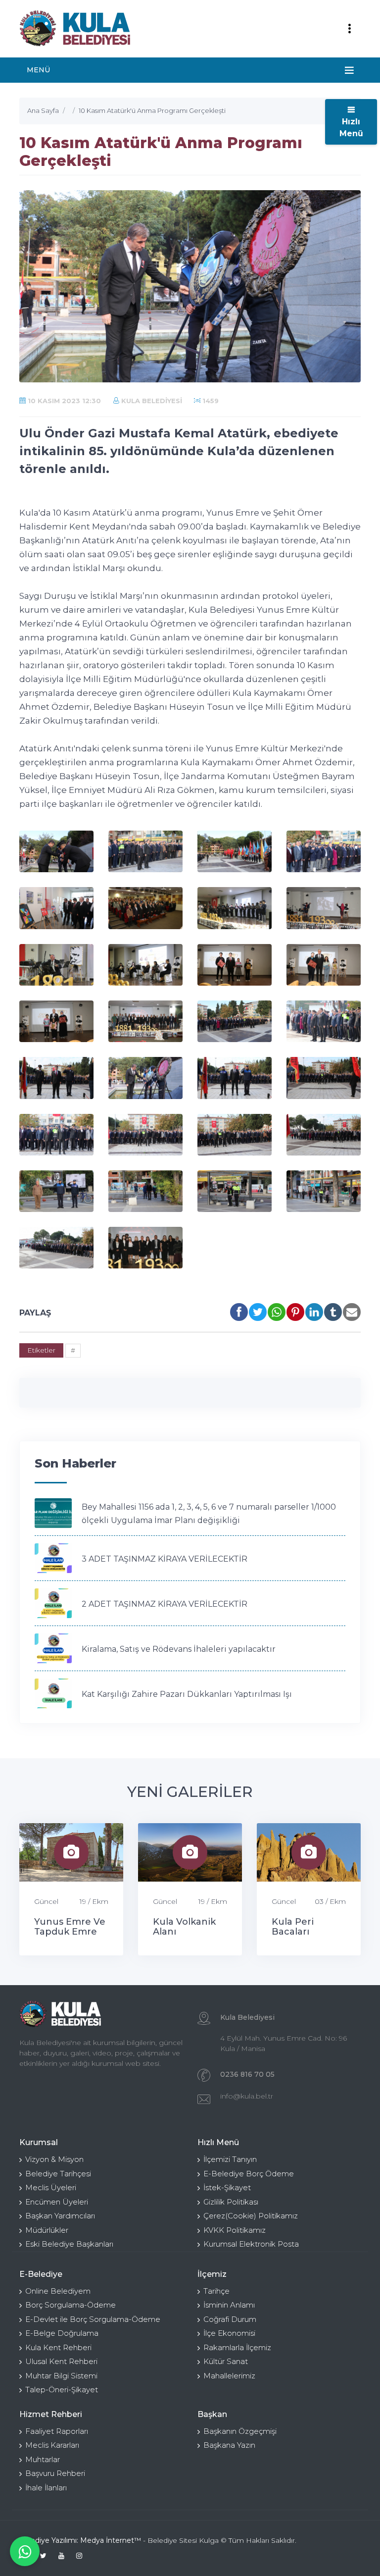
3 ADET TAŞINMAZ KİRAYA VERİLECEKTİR (165, 1559)
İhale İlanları (46, 2488)
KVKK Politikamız (235, 2230)
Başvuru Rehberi (55, 2473)
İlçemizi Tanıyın (230, 2159)
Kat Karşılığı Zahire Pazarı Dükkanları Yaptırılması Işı (187, 1694)
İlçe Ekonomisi (229, 2333)
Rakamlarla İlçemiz (237, 2347)
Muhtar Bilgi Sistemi (61, 2376)
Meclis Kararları (52, 2445)
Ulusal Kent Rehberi (61, 2361)
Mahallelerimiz (229, 2376)
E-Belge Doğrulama (62, 2333)
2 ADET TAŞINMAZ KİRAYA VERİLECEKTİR (165, 1604)
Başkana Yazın (229, 2445)
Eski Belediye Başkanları (69, 2244)
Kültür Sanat (226, 2361)
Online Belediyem (58, 2291)
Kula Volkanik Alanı (184, 1927)
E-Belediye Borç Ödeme (249, 2174)
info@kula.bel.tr (247, 2096)
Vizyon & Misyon (54, 2159)
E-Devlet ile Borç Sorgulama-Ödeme (93, 2319)
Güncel (46, 1901)
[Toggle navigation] (349, 29)
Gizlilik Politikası (231, 2202)
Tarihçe (216, 2291)
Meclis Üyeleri (51, 2187)
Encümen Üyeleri (57, 2202)
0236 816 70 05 (247, 2074)
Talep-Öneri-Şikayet (62, 2390)
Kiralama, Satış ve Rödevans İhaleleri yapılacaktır (179, 1649)
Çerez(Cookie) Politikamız (251, 2216)
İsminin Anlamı (229, 2305)
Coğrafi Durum (230, 2319)
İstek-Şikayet (227, 2187)
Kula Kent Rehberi (58, 2347)
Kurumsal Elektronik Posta (251, 2244)
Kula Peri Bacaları (293, 1927)
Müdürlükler (47, 2230)
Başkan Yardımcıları (60, 2216)
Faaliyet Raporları (57, 2431)
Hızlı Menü (351, 128)
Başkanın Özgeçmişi (240, 2431)
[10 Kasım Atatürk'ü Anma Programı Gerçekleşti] (56, 851)
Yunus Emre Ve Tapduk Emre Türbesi (70, 1932)
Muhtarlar (43, 2459)
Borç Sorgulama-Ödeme (71, 2305)
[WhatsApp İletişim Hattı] (25, 2551)
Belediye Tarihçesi (58, 2174)
